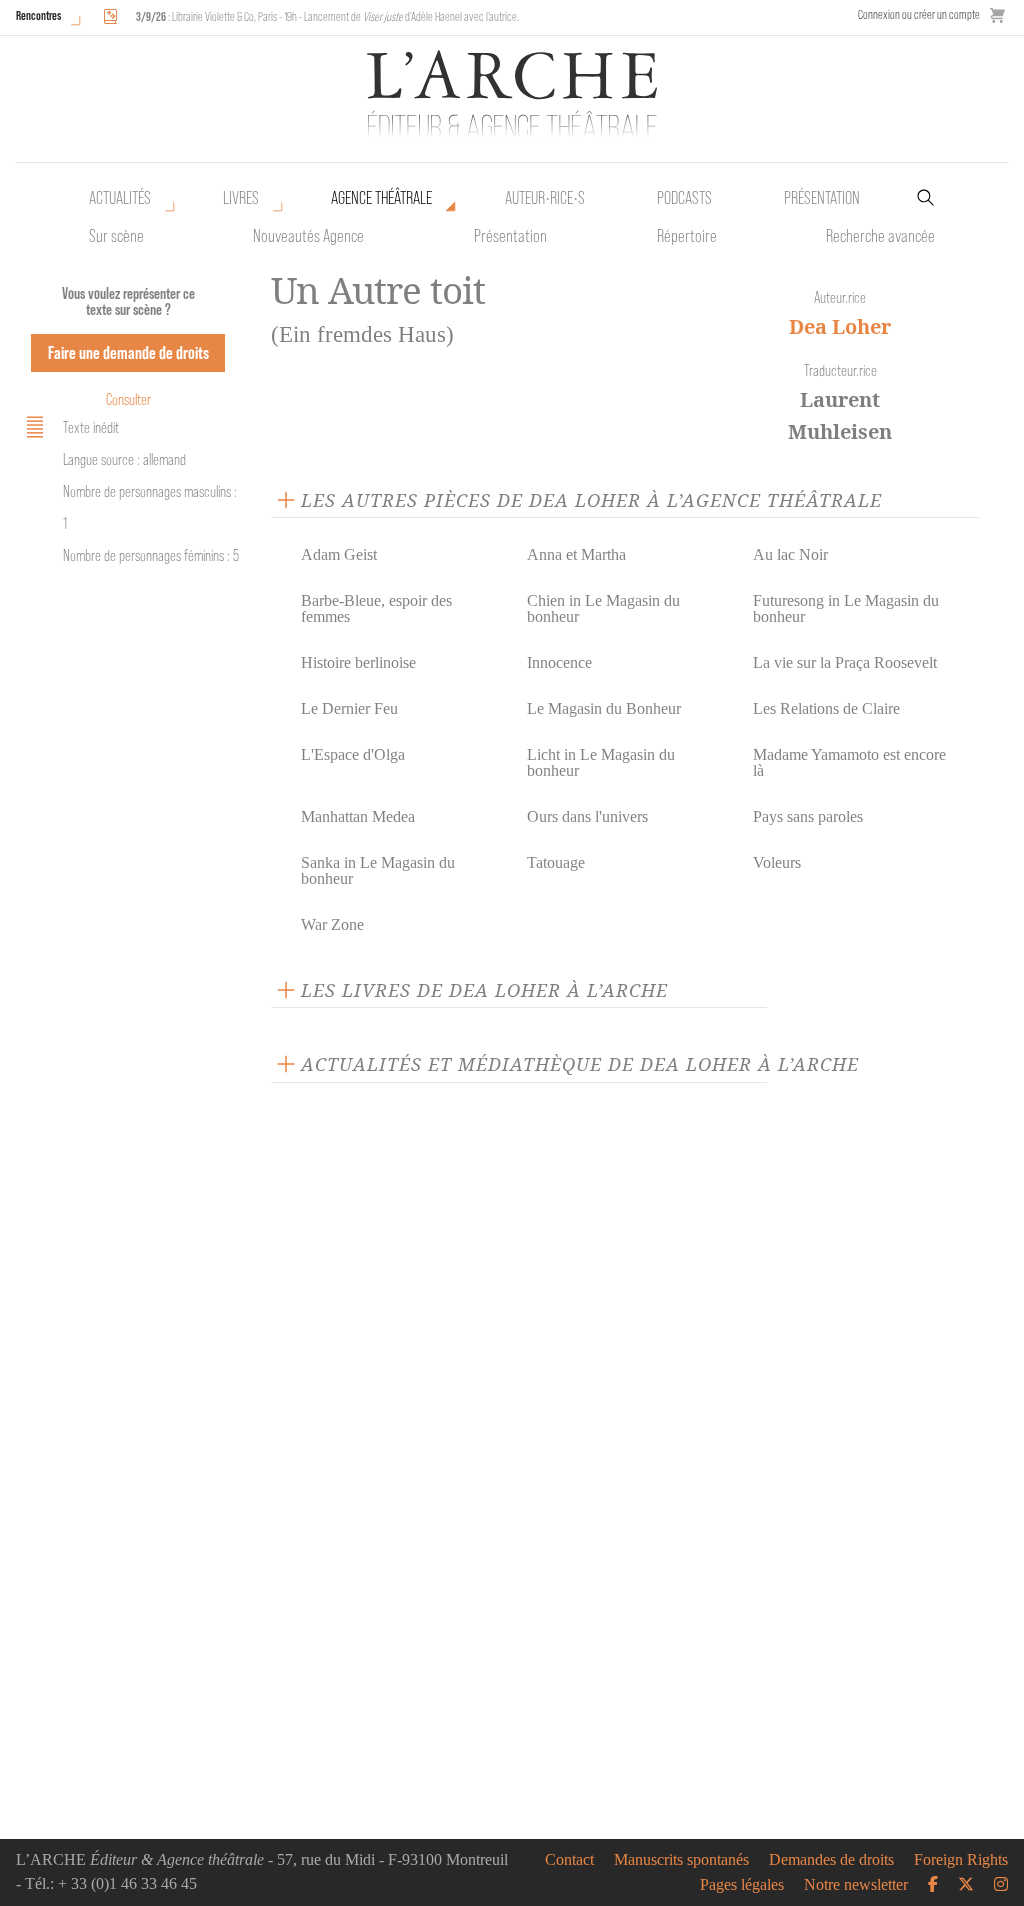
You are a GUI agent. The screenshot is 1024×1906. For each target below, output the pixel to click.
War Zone (332, 924)
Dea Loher (840, 326)
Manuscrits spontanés (681, 1860)
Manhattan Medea (358, 816)
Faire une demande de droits (128, 352)
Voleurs (777, 862)
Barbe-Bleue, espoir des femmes (376, 608)
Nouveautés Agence (308, 236)
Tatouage (556, 862)
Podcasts (684, 198)
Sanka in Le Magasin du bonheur (378, 870)
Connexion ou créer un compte (919, 14)
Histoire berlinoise (358, 662)
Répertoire (687, 236)
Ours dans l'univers (587, 816)
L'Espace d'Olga (353, 754)
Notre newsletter (856, 1885)
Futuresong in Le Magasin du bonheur (846, 608)
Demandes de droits (831, 1860)
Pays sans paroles (808, 816)
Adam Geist (339, 554)
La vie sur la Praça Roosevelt (845, 662)
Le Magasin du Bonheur (604, 708)
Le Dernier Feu (349, 708)
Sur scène (116, 236)
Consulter (128, 399)
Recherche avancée (880, 236)
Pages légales (742, 1885)
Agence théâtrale (381, 198)
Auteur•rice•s (545, 198)
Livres (241, 198)
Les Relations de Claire (826, 708)
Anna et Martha (576, 554)
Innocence (559, 662)
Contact (569, 1860)
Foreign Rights (961, 1860)
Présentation (510, 236)
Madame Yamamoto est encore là (849, 762)
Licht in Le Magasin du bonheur (601, 762)
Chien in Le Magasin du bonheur (603, 608)
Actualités (120, 198)
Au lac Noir (790, 554)
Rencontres (38, 15)
